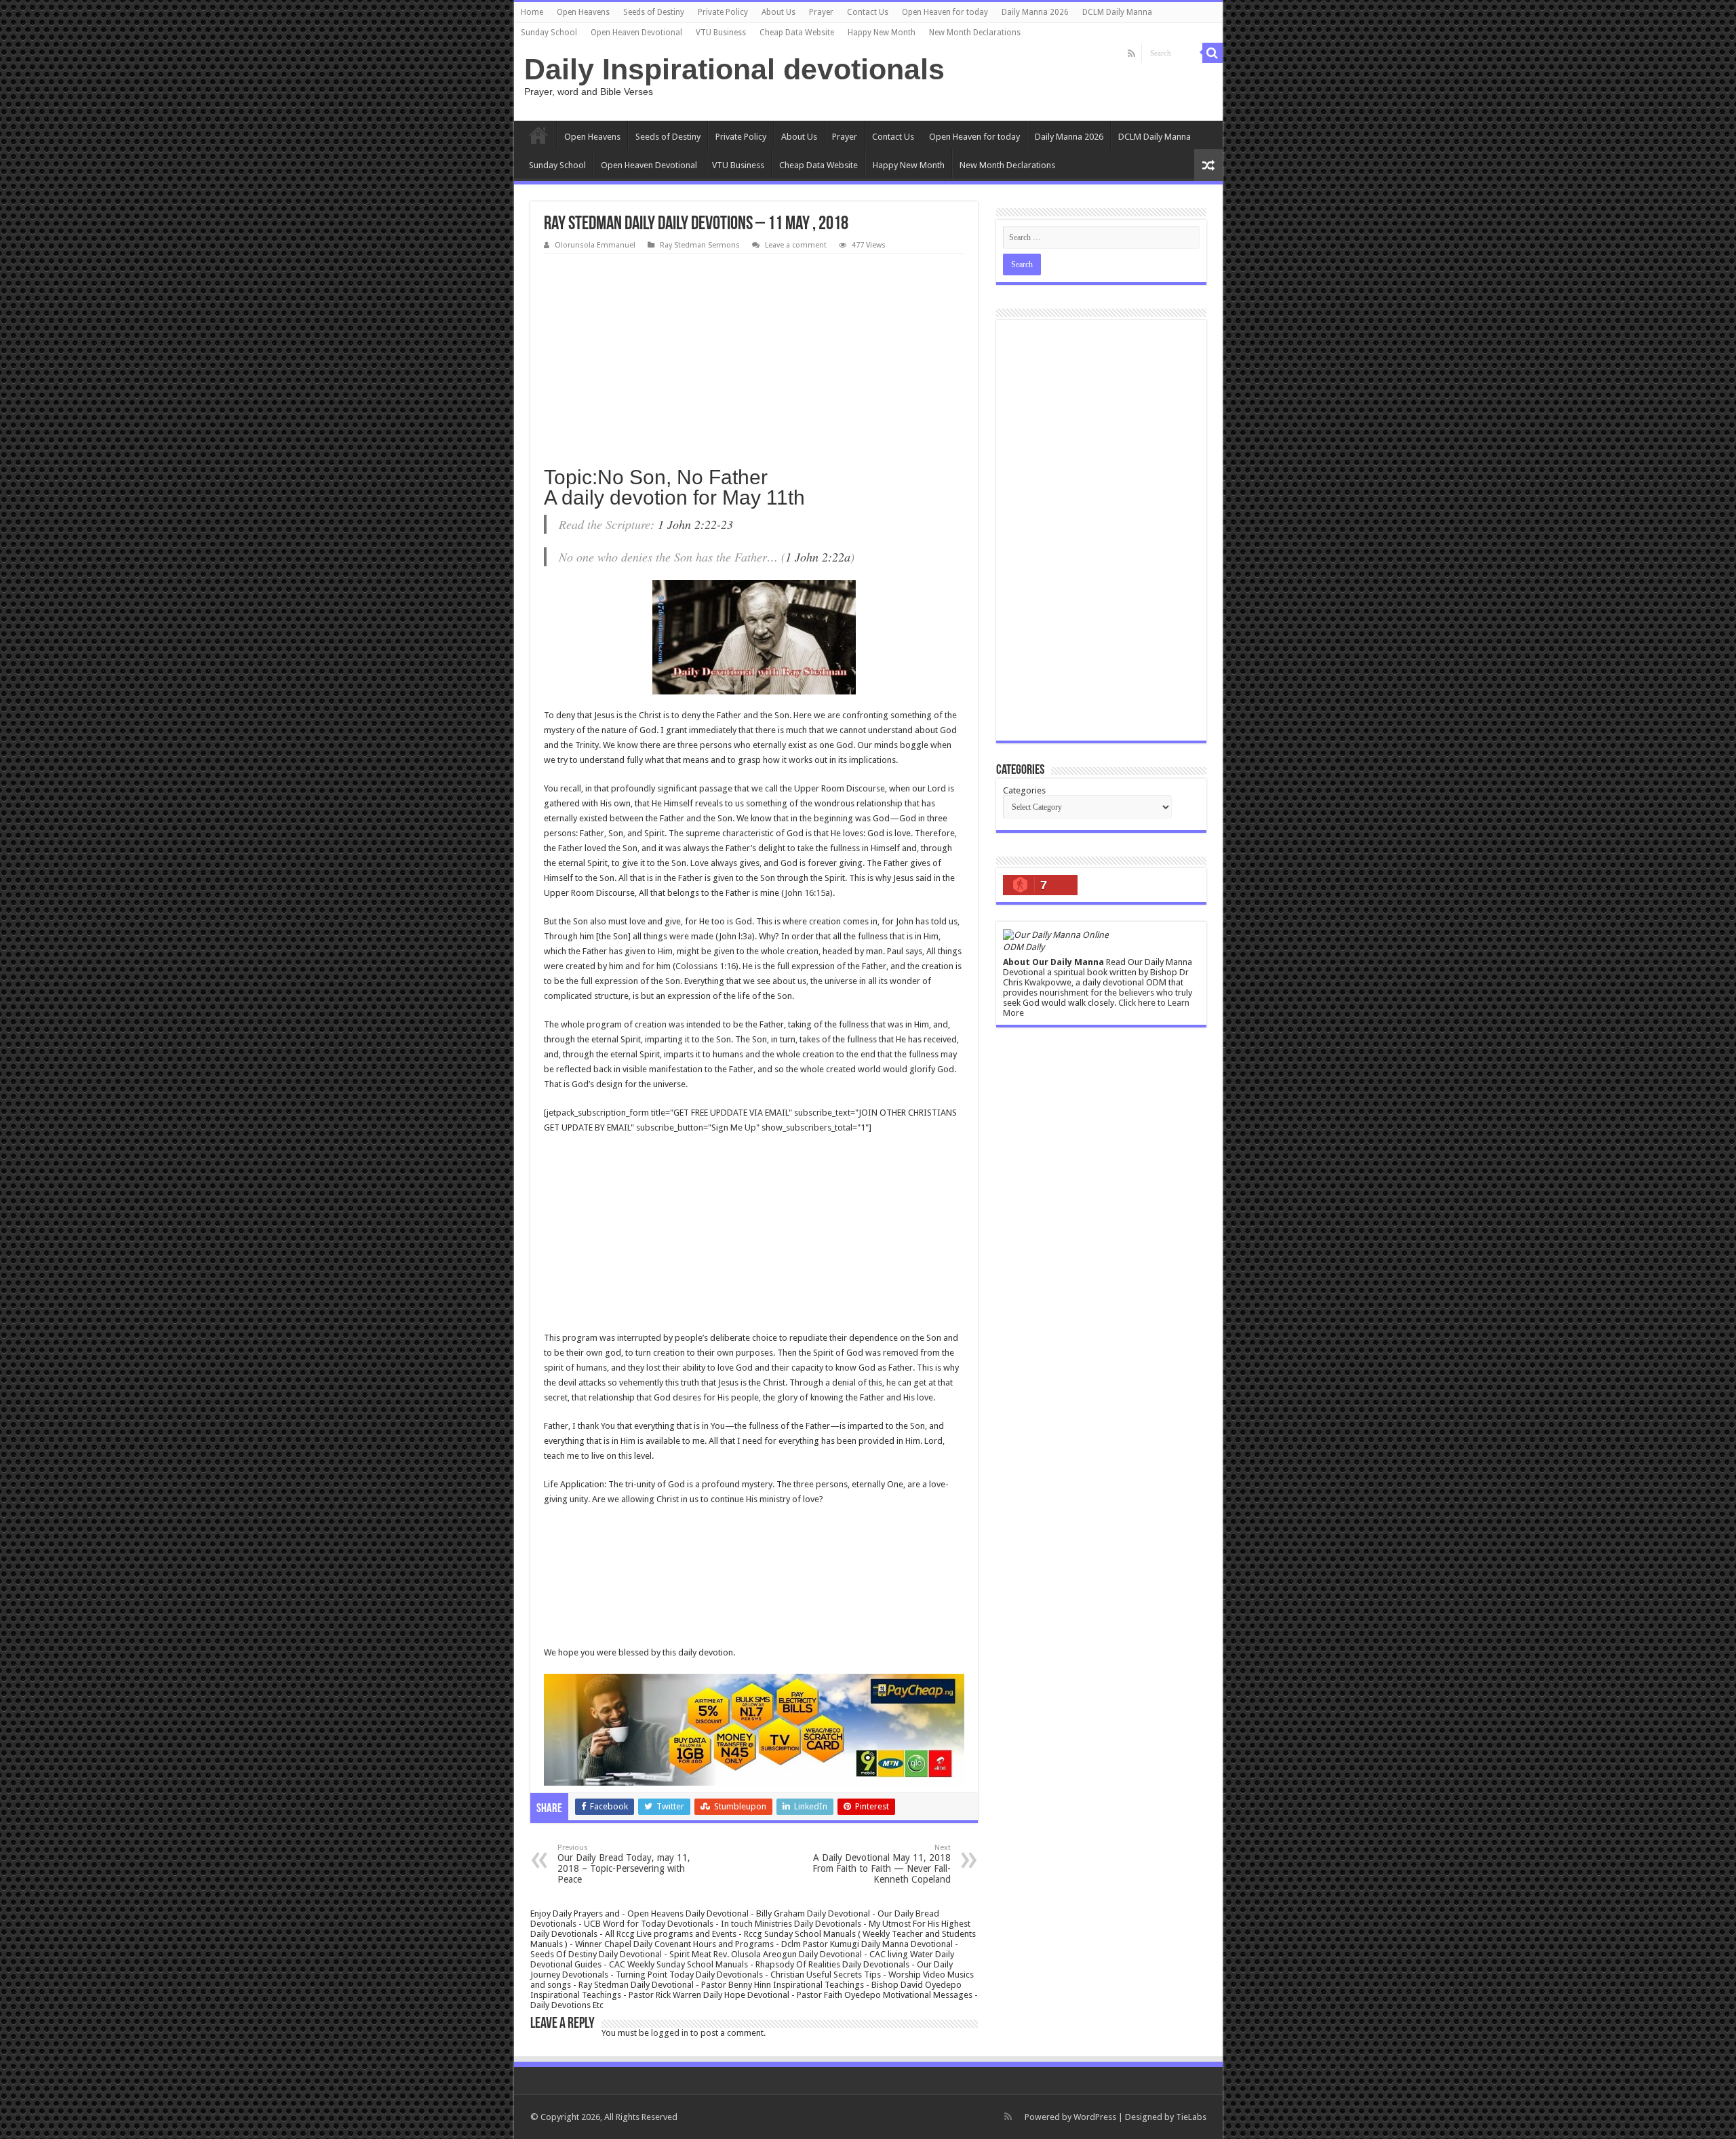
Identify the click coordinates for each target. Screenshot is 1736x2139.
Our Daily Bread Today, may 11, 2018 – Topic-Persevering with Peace (624, 1864)
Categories (1024, 790)
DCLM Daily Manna (1117, 12)
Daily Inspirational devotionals (734, 69)
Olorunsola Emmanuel (595, 245)
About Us (778, 12)
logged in (670, 2033)
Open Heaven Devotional (636, 33)
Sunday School (549, 33)
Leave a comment (796, 245)
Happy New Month (882, 33)
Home (532, 12)
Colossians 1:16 (706, 966)
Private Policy (723, 12)
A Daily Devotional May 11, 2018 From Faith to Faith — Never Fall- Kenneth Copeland (882, 1864)
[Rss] (1131, 54)
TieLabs (1191, 2117)
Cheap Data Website (797, 33)
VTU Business (721, 33)
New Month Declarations (975, 33)
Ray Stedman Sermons (700, 245)
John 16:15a (807, 893)
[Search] (1212, 53)
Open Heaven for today (945, 12)
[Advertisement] (754, 355)
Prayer (821, 12)
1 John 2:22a (818, 557)
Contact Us (868, 12)
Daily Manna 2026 (1035, 12)
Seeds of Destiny (654, 12)
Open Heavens (583, 12)
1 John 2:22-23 (695, 524)
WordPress (1095, 2117)
